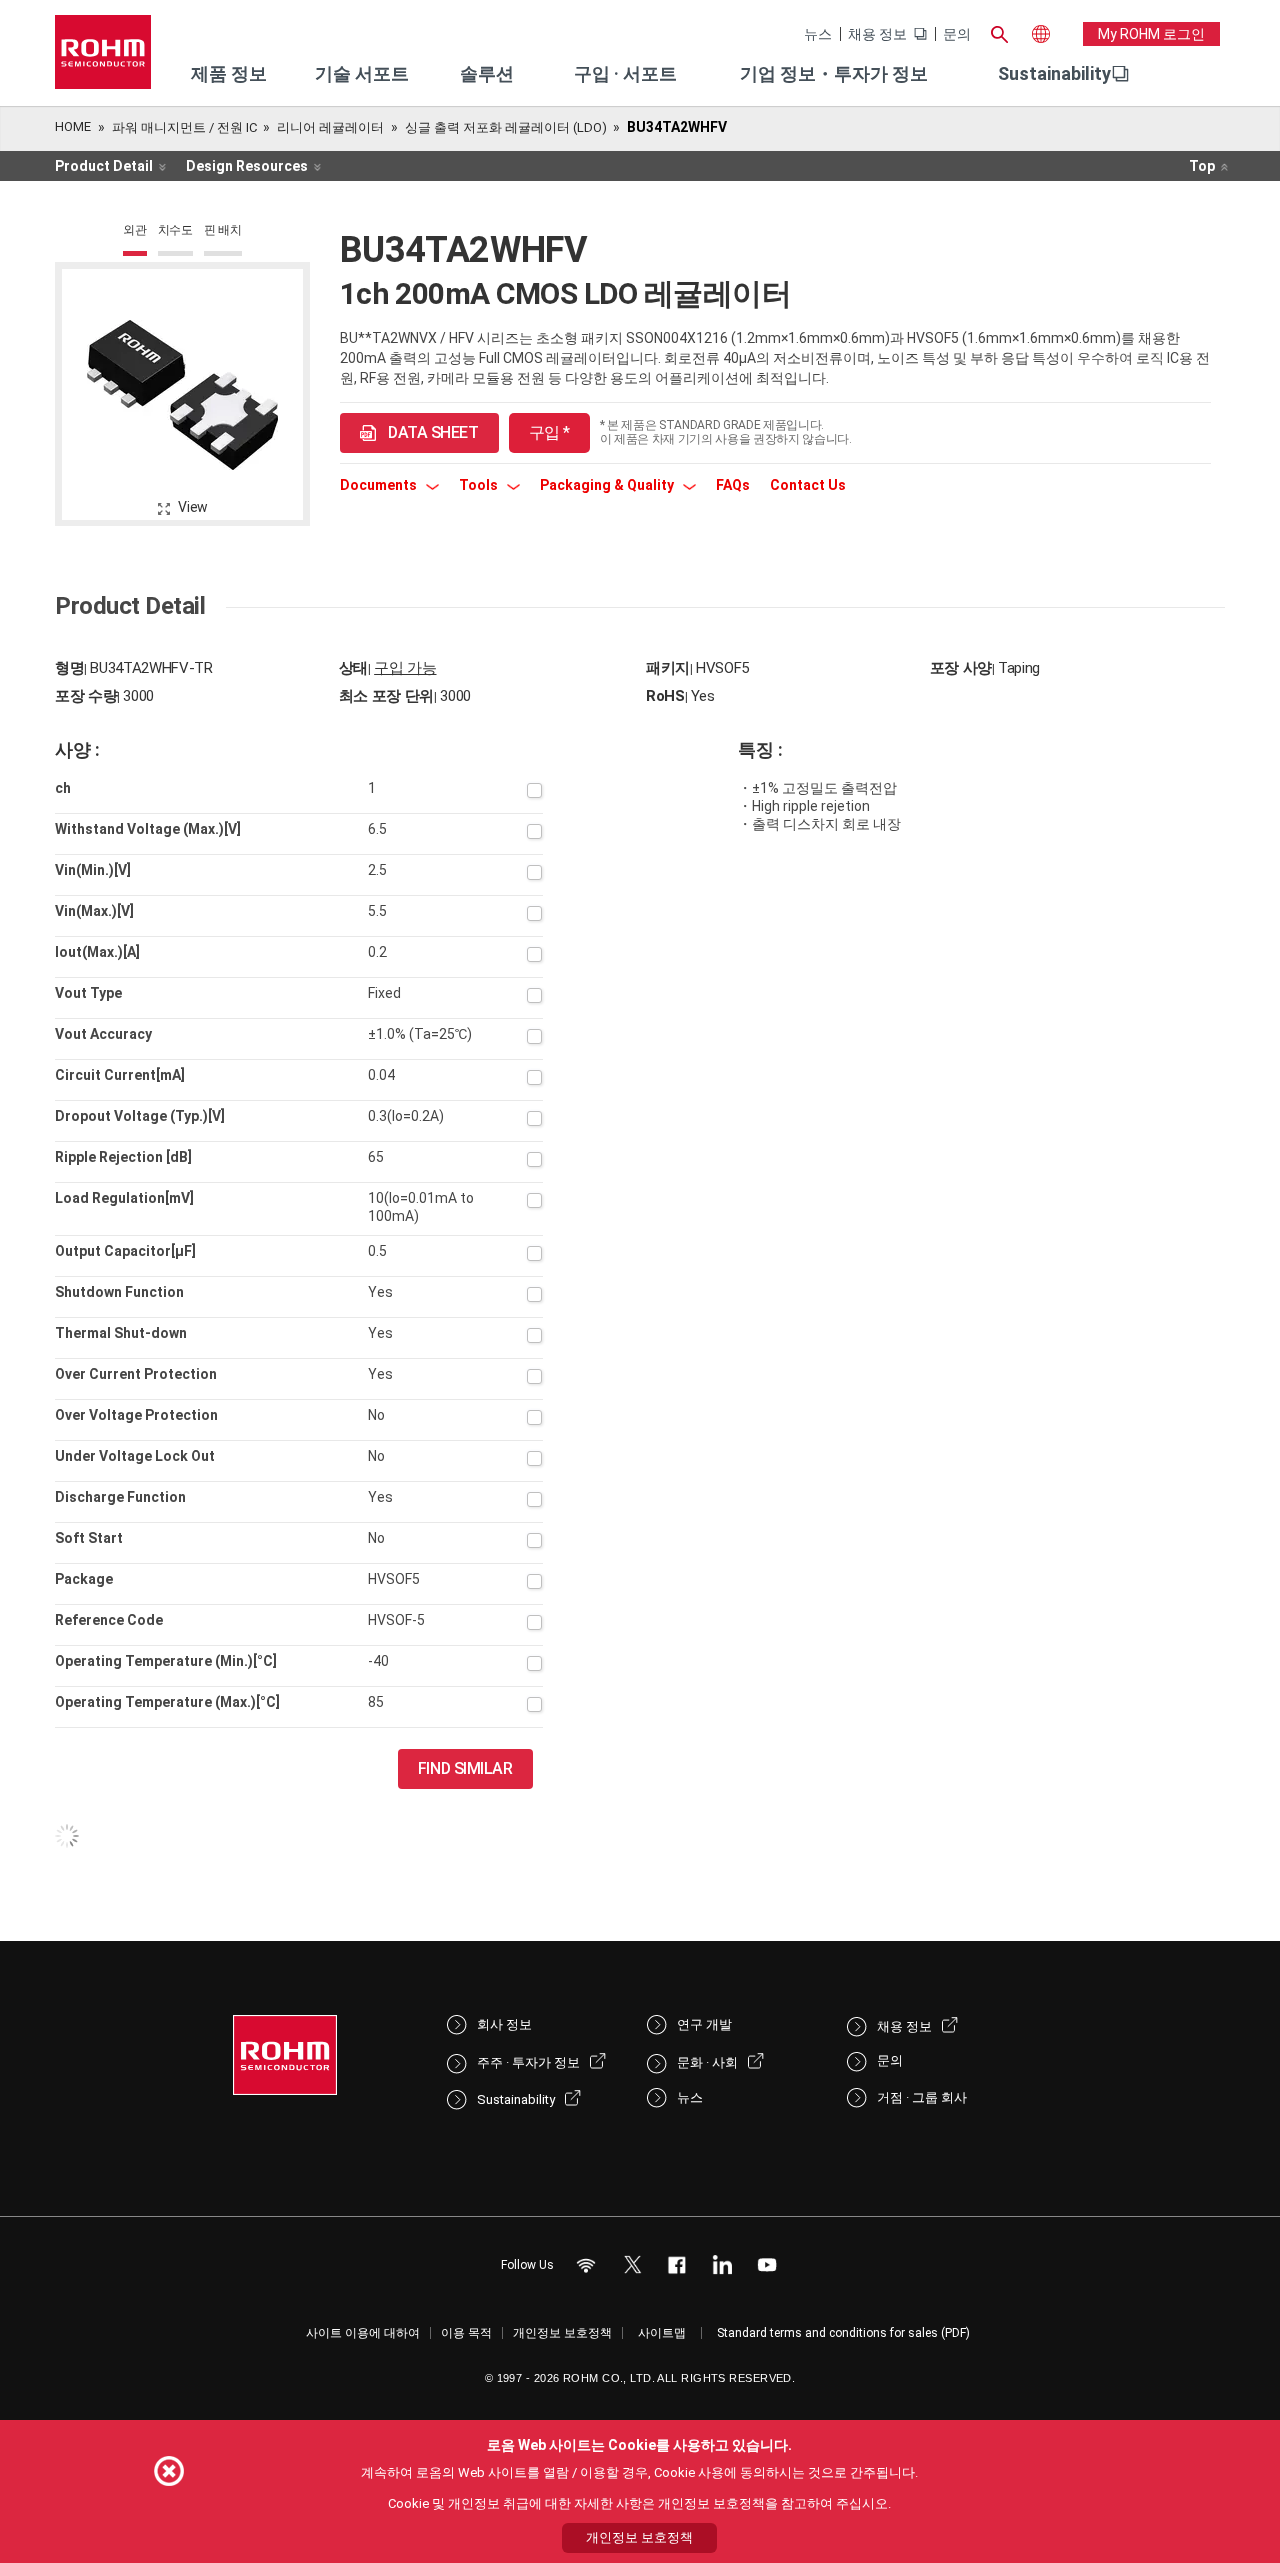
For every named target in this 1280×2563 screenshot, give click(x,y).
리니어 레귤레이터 (330, 127)
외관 (135, 230)
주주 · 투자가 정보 (528, 2062)
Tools (480, 485)
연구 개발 (704, 2024)
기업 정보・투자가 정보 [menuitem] (834, 73)
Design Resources (247, 166)
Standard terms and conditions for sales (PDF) (843, 2333)
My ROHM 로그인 (1151, 34)
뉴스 (818, 34)
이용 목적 (466, 2333)
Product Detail (104, 166)
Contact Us (808, 485)
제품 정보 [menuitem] (229, 73)
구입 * (549, 432)
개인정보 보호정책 (562, 2333)
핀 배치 (223, 230)
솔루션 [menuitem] (487, 73)
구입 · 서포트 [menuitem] (625, 73)
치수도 (175, 230)
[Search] (999, 32)
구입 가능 (405, 668)
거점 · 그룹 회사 (922, 2097)
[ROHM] (103, 58)
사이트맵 (662, 2333)
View (193, 507)
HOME (73, 126)
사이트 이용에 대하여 (363, 2333)
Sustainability (1054, 73)
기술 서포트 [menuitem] (362, 73)
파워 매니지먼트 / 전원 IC (184, 127)
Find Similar (465, 1768)
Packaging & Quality (608, 485)
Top (1202, 166)
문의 (957, 34)
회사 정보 (504, 2024)
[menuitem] (1054, 74)
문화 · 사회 (707, 2062)
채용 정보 (877, 34)
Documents (380, 485)
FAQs (733, 485)
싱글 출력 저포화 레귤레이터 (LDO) (506, 127)
